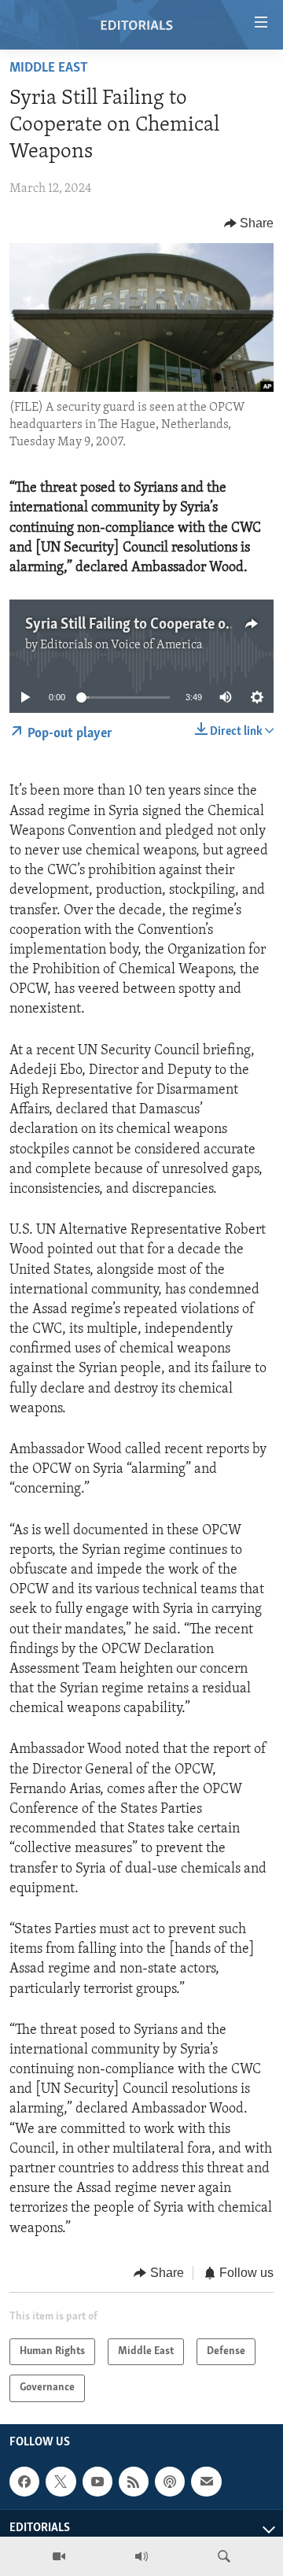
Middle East (49, 68)
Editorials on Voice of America (121, 645)
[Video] (59, 2556)
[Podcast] (170, 2482)
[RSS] (134, 2482)
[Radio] (141, 2556)
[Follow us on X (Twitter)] (61, 2482)
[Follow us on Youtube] (97, 2482)
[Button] (249, 223)
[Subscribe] (206, 2482)
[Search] (224, 2556)
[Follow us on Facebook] (24, 2482)
